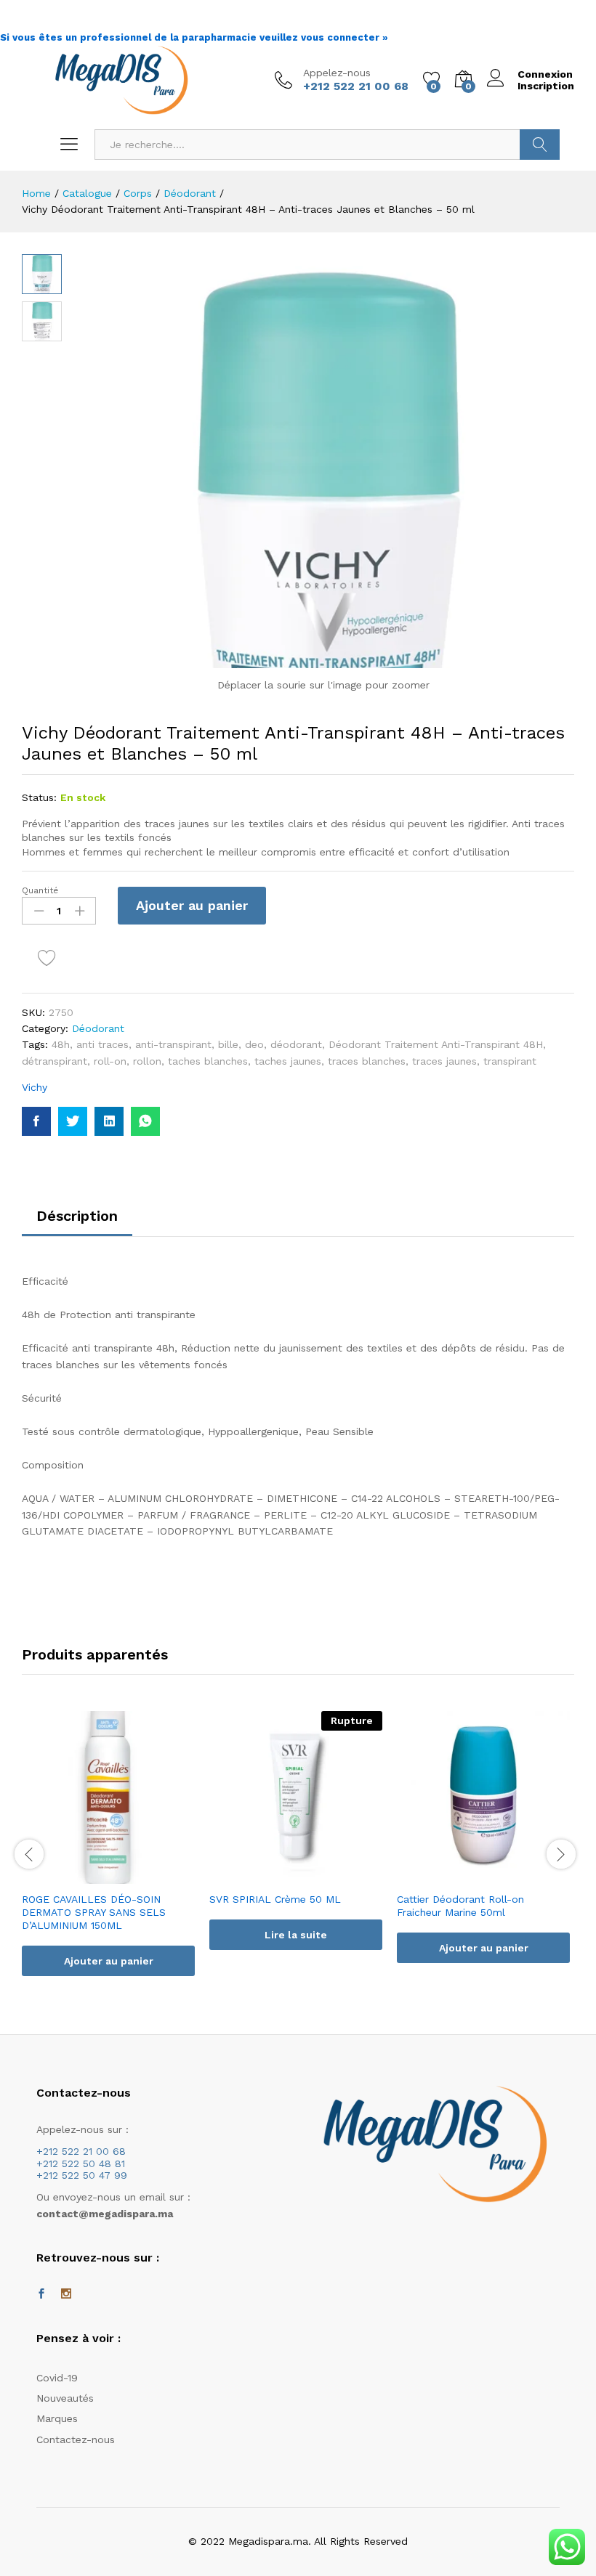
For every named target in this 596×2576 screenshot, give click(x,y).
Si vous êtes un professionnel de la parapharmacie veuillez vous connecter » (194, 37)
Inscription (546, 86)
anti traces (102, 1044)
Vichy (35, 1087)
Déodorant (98, 1028)
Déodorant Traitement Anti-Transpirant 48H (436, 1044)
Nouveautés (65, 2398)
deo (254, 1044)
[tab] (77, 1222)
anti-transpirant (173, 1044)
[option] (108, 1855)
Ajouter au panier (192, 905)
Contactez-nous (76, 2439)
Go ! (540, 145)
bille (228, 1044)
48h (61, 1044)
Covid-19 (57, 2378)
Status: (39, 797)
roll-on (110, 1061)
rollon (147, 1061)
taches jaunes (288, 1061)
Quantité (40, 890)
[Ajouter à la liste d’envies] (49, 959)
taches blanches (208, 1061)
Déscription (77, 1216)
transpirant (510, 1061)
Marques (57, 2418)
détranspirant (55, 1061)
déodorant (296, 1044)
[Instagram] (66, 2294)
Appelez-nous (337, 73)
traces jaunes (444, 1061)
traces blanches (367, 1061)
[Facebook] (41, 2294)
